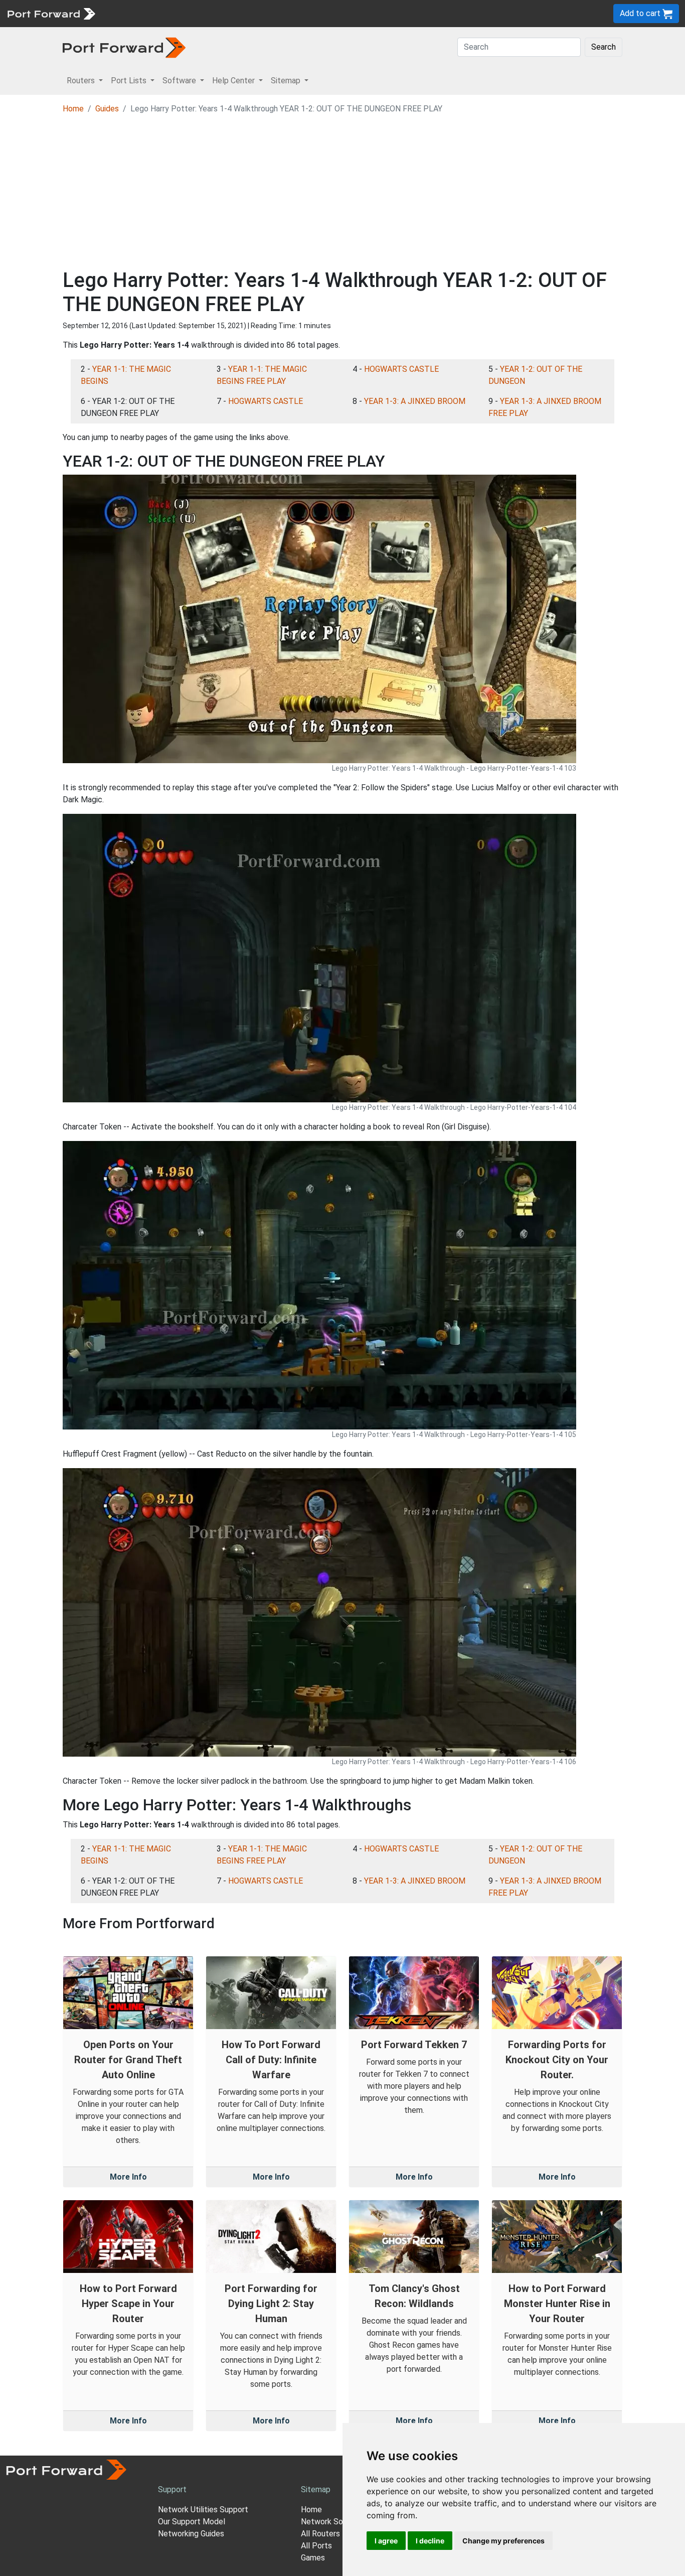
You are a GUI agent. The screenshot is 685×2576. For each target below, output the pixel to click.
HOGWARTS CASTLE (401, 369)
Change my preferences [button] (503, 2541)
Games (313, 2558)
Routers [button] (82, 81)
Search (604, 47)
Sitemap (311, 13)
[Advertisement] (342, 193)
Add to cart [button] (641, 13)
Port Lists (178, 13)
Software (220, 13)
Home (73, 109)
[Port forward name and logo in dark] (124, 47)
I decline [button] (430, 2541)
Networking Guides (191, 2534)
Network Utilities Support (203, 2510)
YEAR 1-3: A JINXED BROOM (415, 401)
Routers (138, 13)
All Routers (320, 2534)
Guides (107, 109)
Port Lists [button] (130, 81)
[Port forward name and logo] (51, 13)
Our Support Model (192, 2522)
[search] (339, 13)
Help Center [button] (234, 81)
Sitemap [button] (287, 81)
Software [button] (180, 81)
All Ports (316, 2546)
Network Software (334, 2522)
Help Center (267, 13)
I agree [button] (386, 2541)
